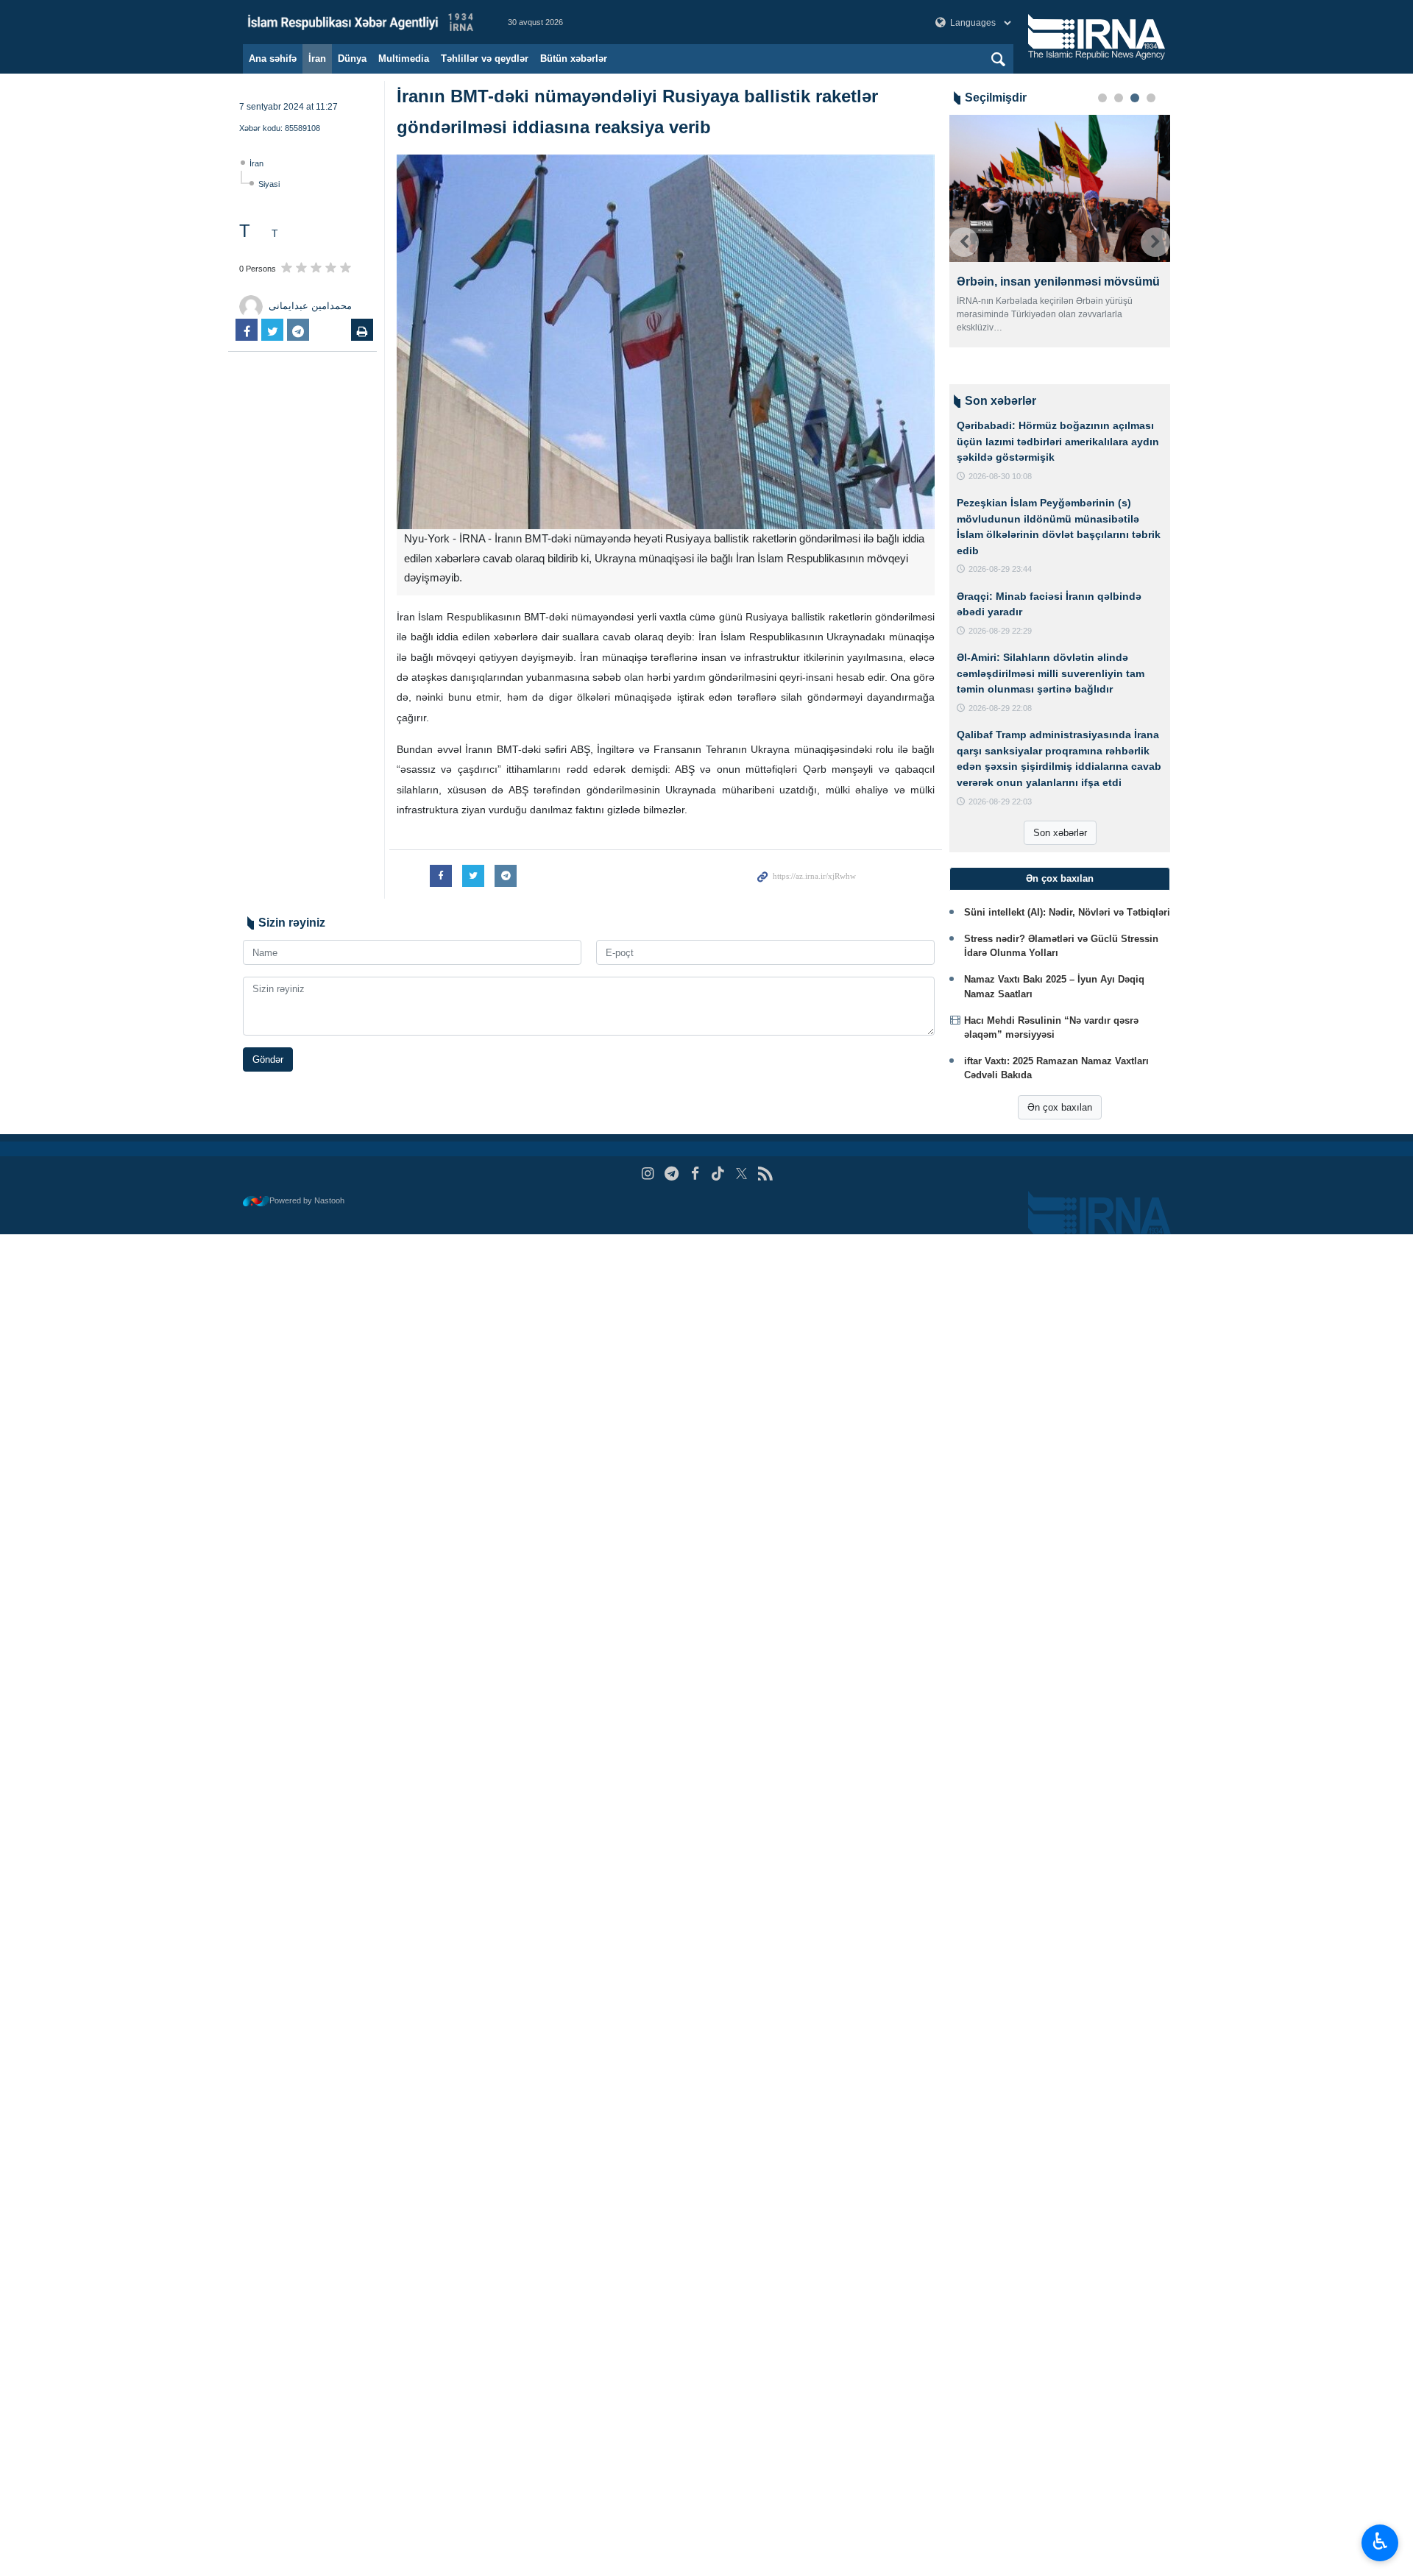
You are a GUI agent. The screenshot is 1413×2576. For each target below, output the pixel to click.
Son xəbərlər (1060, 833)
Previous (964, 242)
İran (317, 59)
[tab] (1060, 879)
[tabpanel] (1060, 231)
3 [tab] (1135, 98)
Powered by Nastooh (307, 1200)
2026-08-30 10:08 (1000, 476)
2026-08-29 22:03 (1000, 802)
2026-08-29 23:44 (1000, 569)
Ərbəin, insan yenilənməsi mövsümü (1058, 282)
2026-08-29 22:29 (1000, 631)
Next (1155, 242)
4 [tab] (1151, 98)
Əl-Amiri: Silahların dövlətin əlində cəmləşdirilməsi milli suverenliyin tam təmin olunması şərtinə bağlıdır (1051, 673)
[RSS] (765, 1174)
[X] (741, 1174)
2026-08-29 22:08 (1000, 708)
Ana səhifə (273, 59)
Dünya (352, 59)
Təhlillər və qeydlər (485, 59)
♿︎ (1380, 2541)
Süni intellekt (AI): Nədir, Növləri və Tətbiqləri (1067, 912)
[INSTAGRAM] (648, 1174)
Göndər (268, 1059)
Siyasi (269, 184)
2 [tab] (1119, 98)
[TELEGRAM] (672, 1174)
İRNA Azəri (361, 22)
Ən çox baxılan (1060, 1107)
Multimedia (404, 59)
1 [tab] (1102, 98)
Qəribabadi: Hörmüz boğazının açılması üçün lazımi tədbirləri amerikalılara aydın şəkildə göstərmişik (1058, 441)
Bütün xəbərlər (574, 59)
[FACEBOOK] (695, 1174)
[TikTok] (719, 1174)
